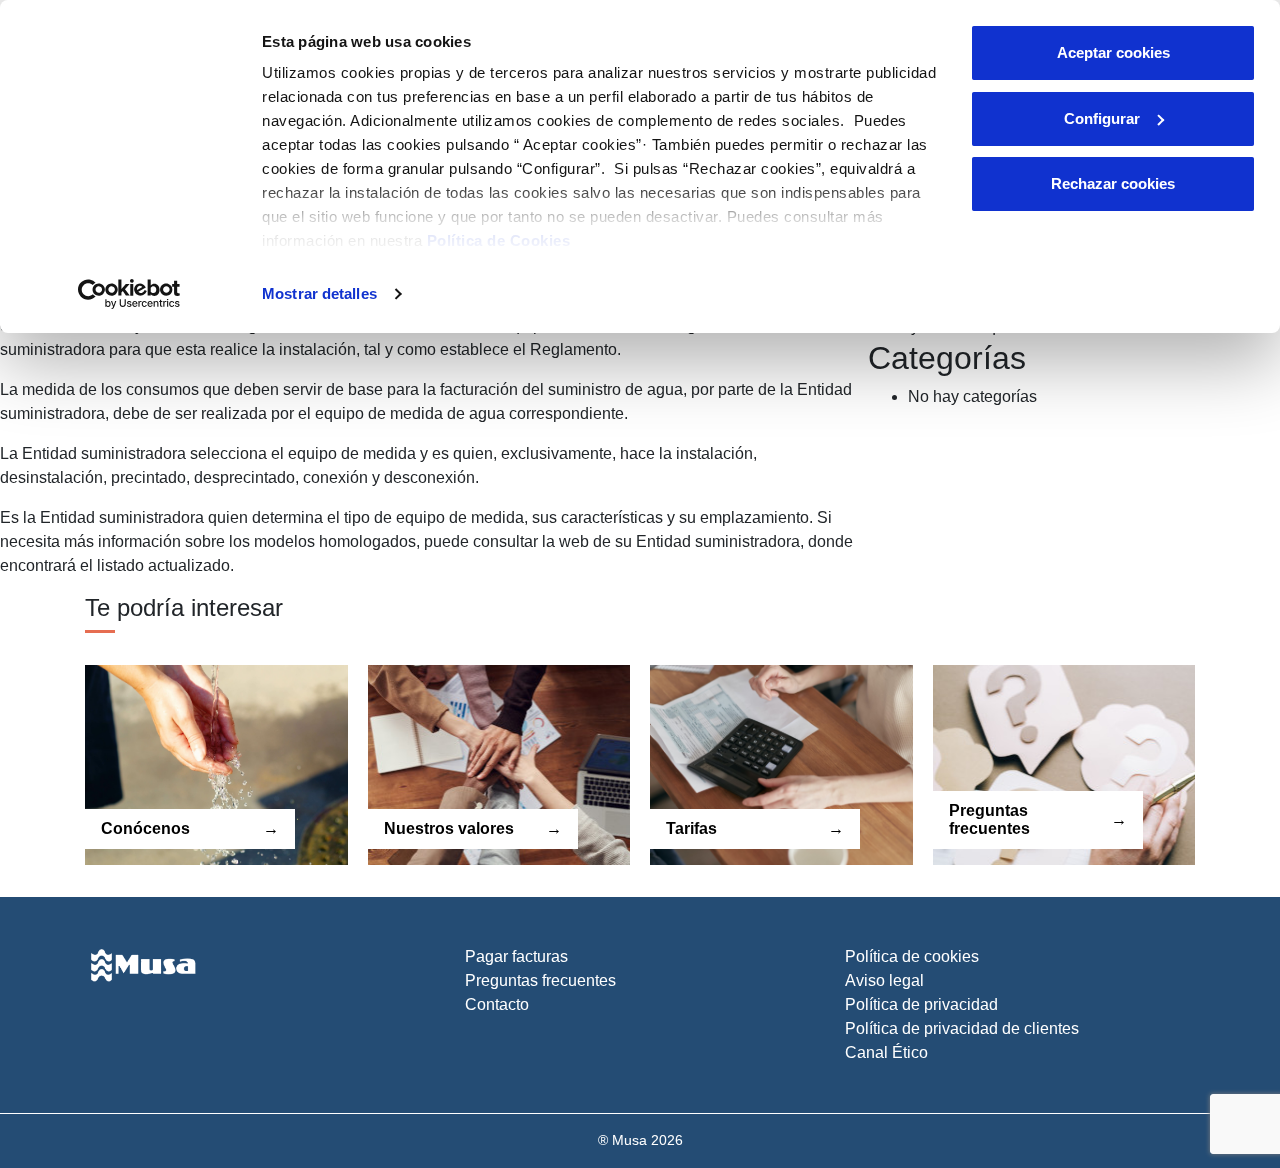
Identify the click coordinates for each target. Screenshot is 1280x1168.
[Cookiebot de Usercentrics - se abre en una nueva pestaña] (129, 294)
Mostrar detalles (319, 293)
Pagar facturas (516, 956)
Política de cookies (912, 956)
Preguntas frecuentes (540, 980)
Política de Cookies (499, 240)
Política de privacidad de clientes (962, 1028)
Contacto (497, 1004)
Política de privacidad (921, 1004)
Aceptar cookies (1113, 52)
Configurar (1102, 118)
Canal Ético (886, 1052)
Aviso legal (884, 980)
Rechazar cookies (1113, 183)
